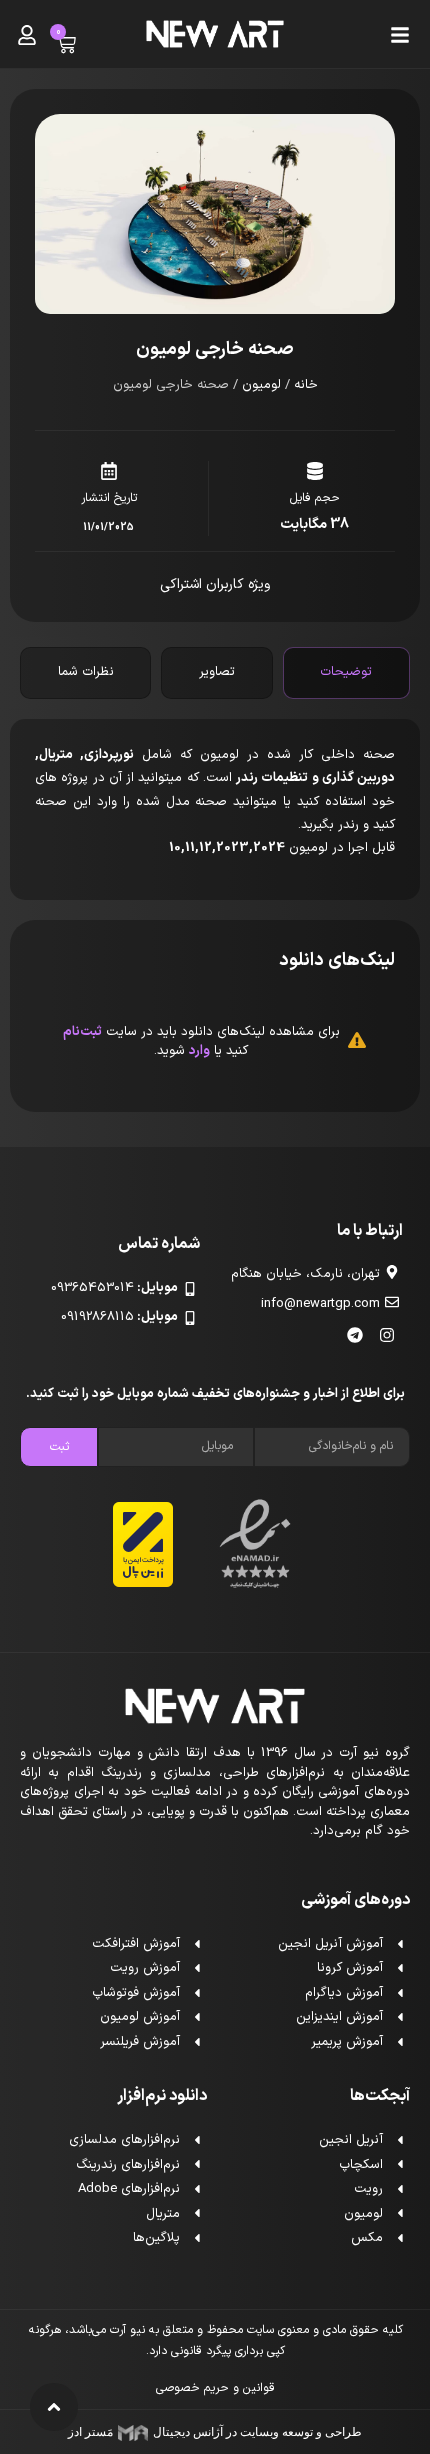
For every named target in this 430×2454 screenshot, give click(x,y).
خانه (306, 385)
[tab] (346, 673)
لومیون (261, 385)
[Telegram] (355, 1335)
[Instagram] (387, 1335)
